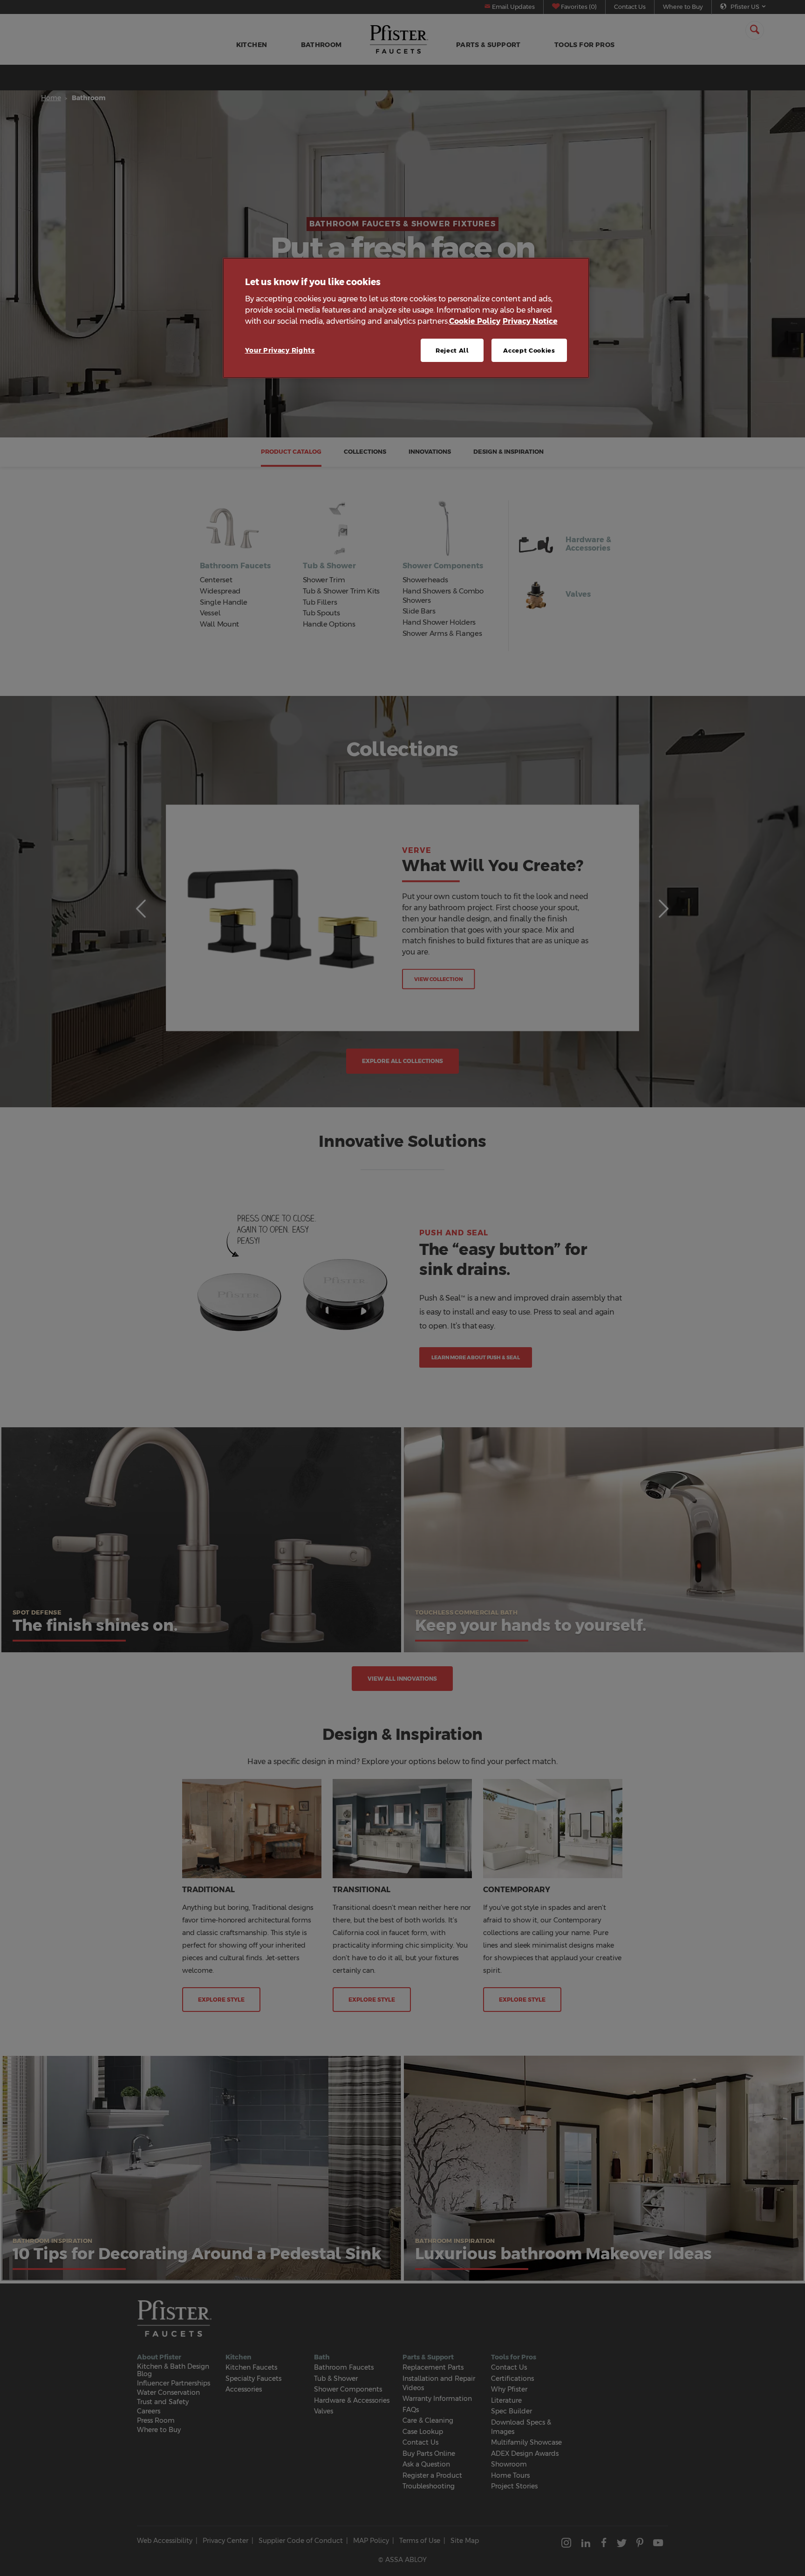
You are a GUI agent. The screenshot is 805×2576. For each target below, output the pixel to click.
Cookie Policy (475, 321)
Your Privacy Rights (280, 350)
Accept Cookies (529, 350)
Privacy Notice (530, 321)
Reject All (452, 350)
